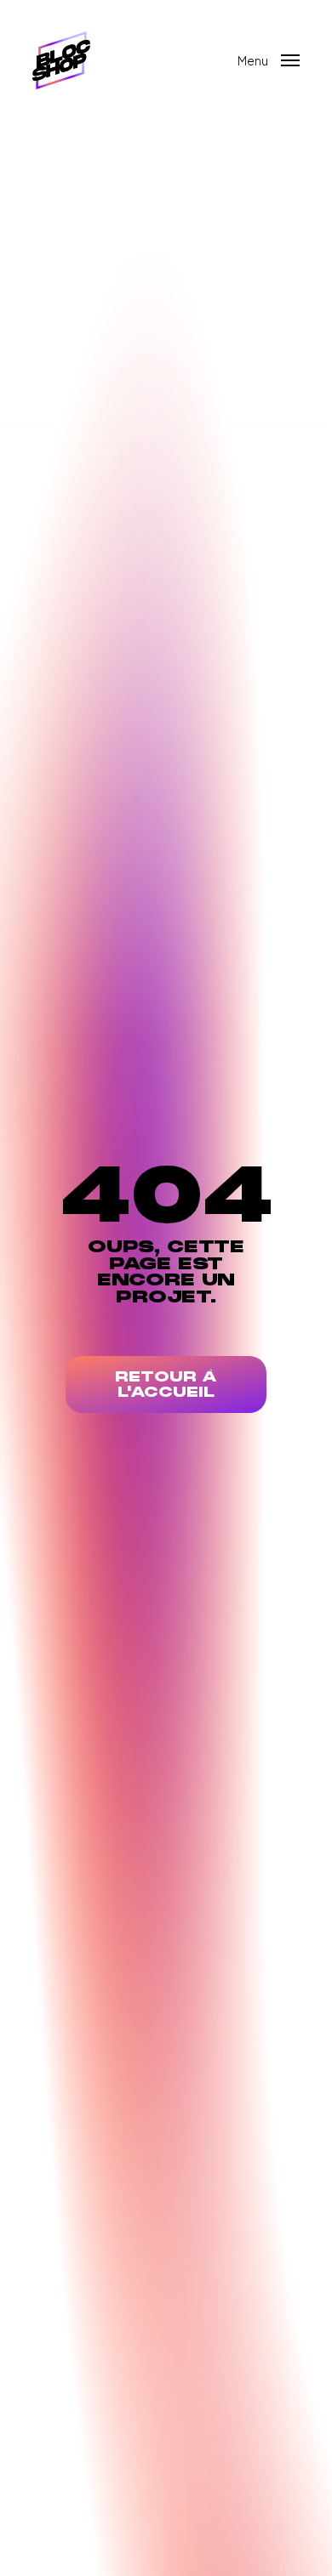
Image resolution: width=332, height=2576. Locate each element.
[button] (269, 58)
